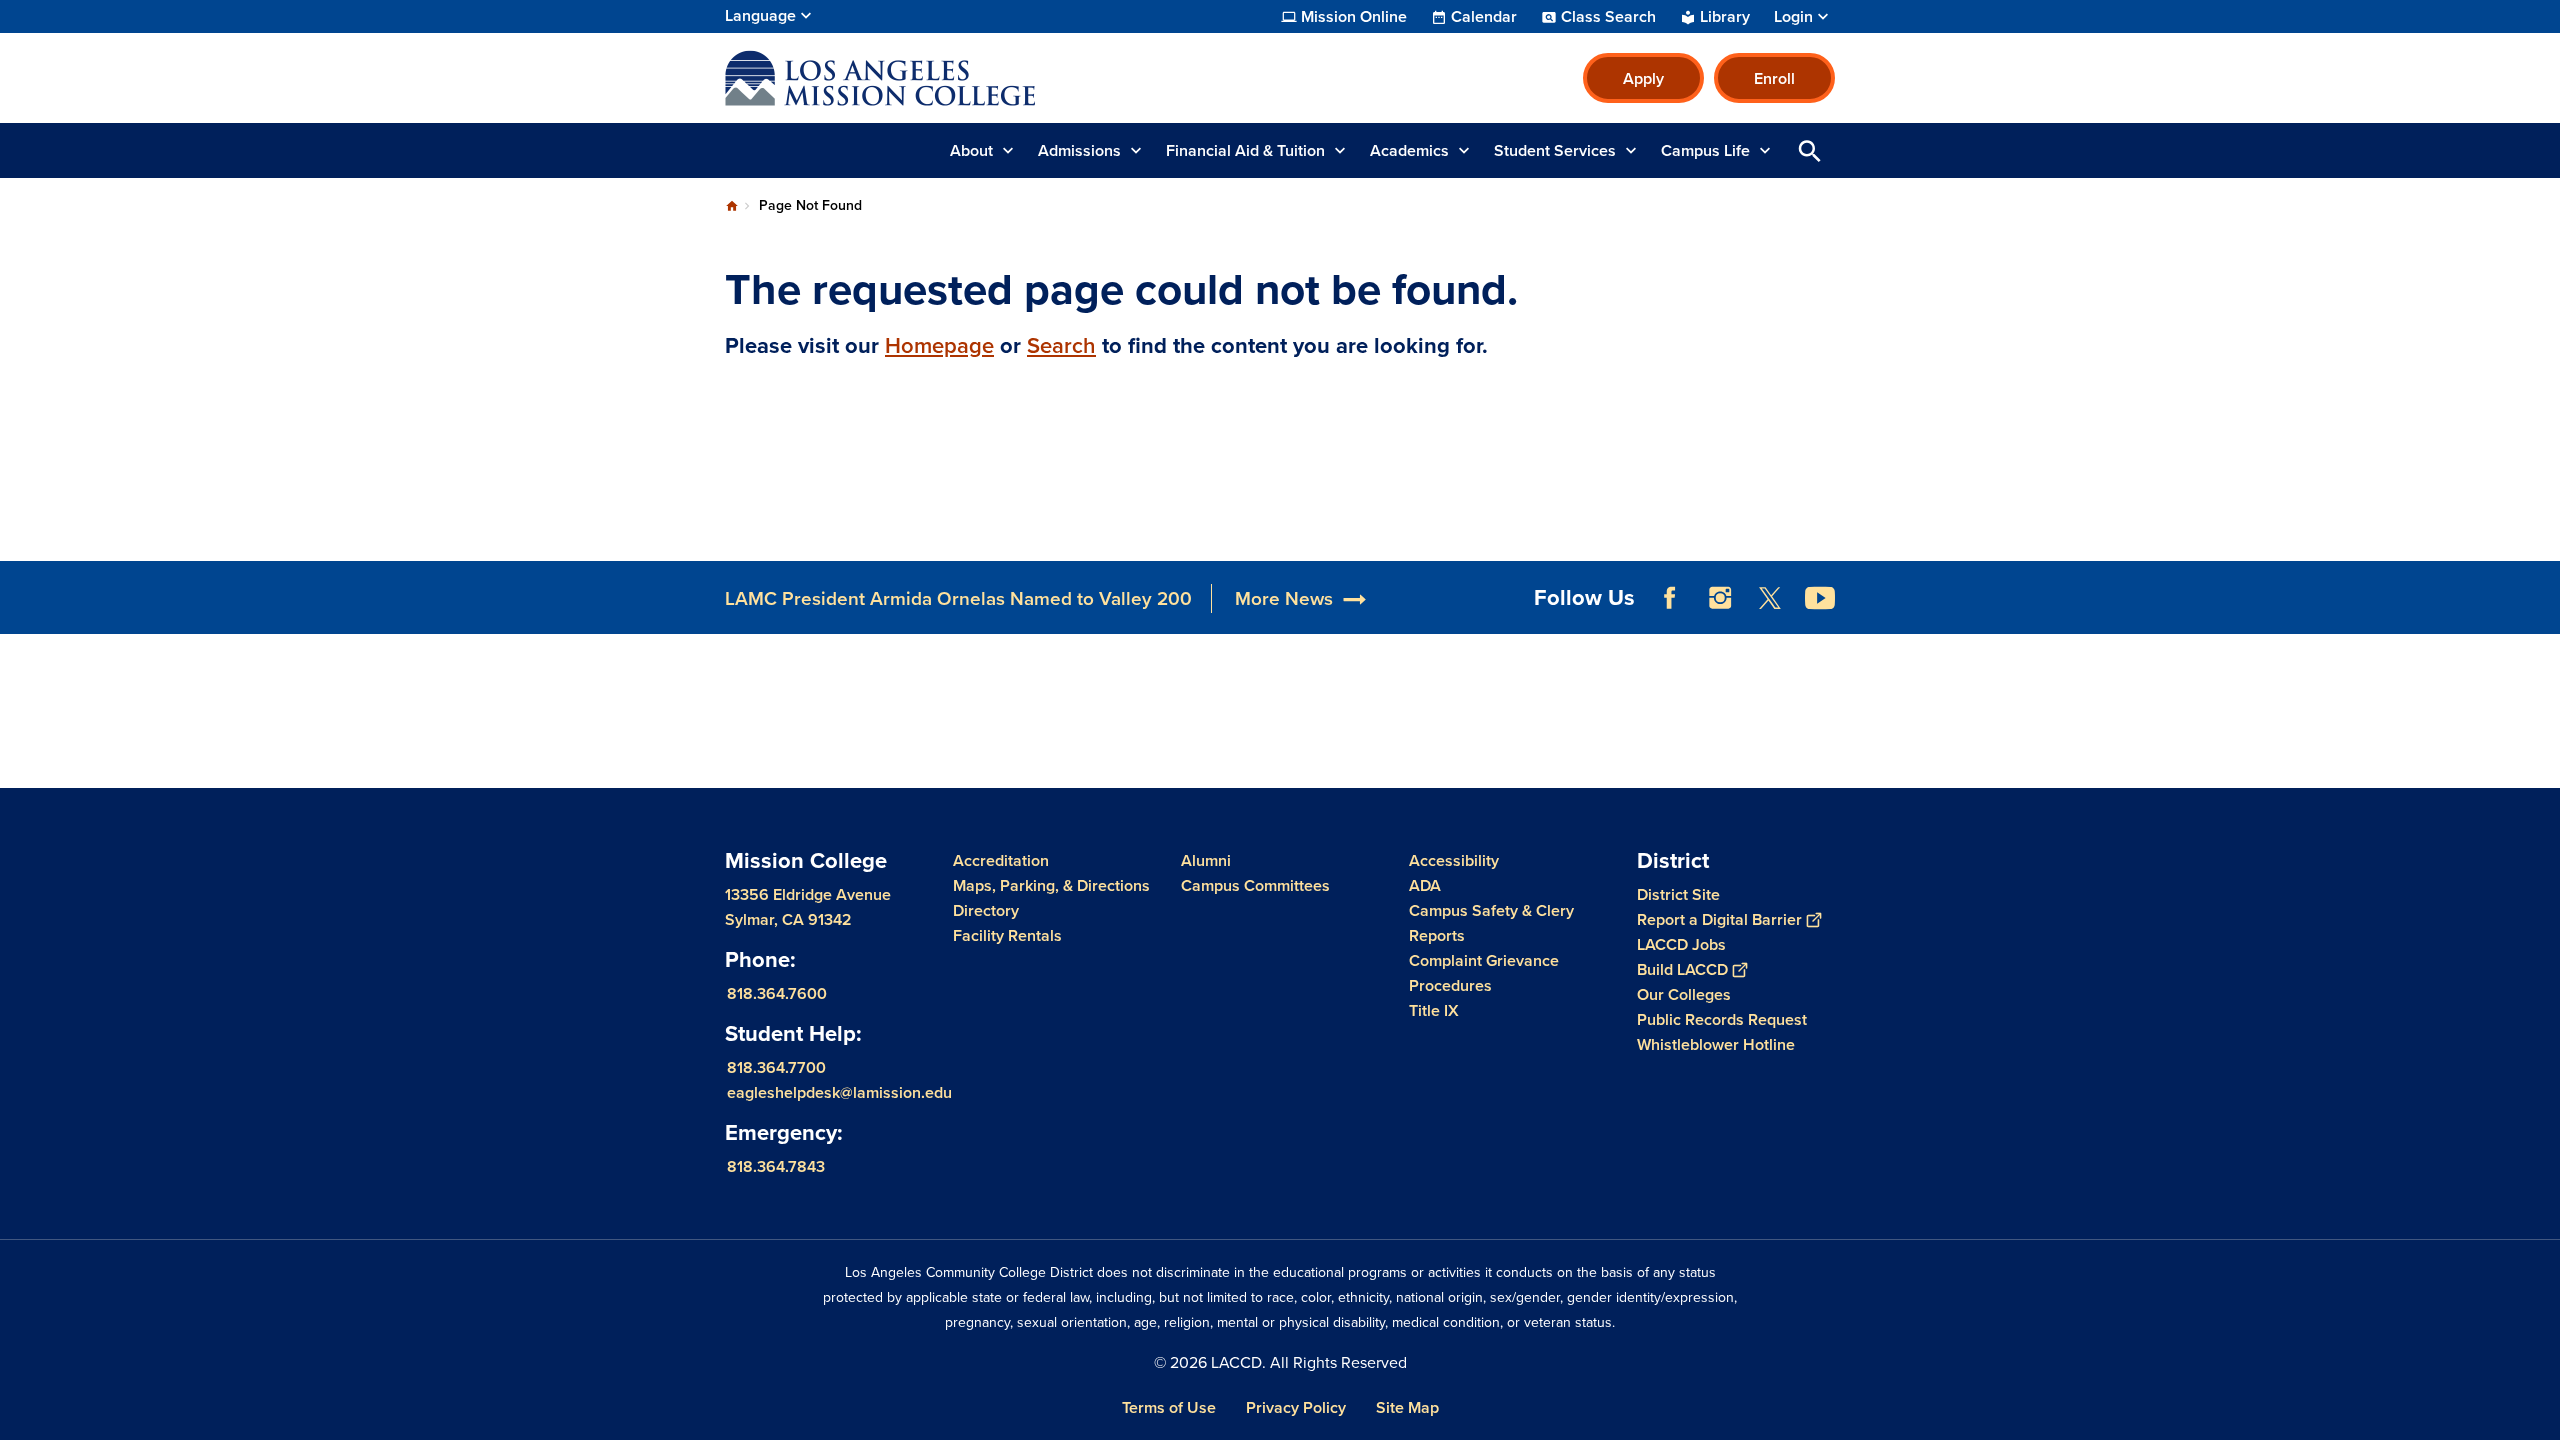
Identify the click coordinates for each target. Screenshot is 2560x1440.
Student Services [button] (1555, 150)
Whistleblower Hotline (1716, 1044)
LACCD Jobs (1681, 944)
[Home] (941, 78)
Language (760, 15)
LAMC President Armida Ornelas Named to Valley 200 (958, 598)
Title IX (1434, 1010)
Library (1725, 17)
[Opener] (2540, 614)
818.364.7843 (776, 1166)
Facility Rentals (1007, 935)
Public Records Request (1722, 1019)
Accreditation (1001, 860)
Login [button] (1793, 17)
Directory (986, 910)
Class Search (1608, 17)
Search (1061, 345)
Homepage (939, 345)
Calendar (1484, 17)
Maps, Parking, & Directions (1051, 885)
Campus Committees (1255, 885)
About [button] (971, 150)
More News (1284, 598)
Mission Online (1354, 17)
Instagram (1720, 598)
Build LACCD (1682, 969)
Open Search (1810, 150)
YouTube (1820, 598)
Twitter (1770, 598)
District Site (1678, 894)
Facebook (1670, 598)
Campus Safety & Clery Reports (1491, 923)
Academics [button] (1409, 150)
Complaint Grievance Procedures (1484, 973)
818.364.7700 (776, 1067)
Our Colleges (1684, 994)
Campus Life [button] (1705, 150)
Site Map (1407, 1407)
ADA (1425, 885)
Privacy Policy (1296, 1407)
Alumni (1206, 860)
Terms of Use (1169, 1407)
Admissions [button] (1079, 150)
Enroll (1774, 78)
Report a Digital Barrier (1719, 919)
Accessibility (1454, 860)
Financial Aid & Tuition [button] (1245, 150)
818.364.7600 (777, 993)
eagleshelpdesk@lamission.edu (839, 1092)
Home (732, 206)
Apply (1643, 78)
